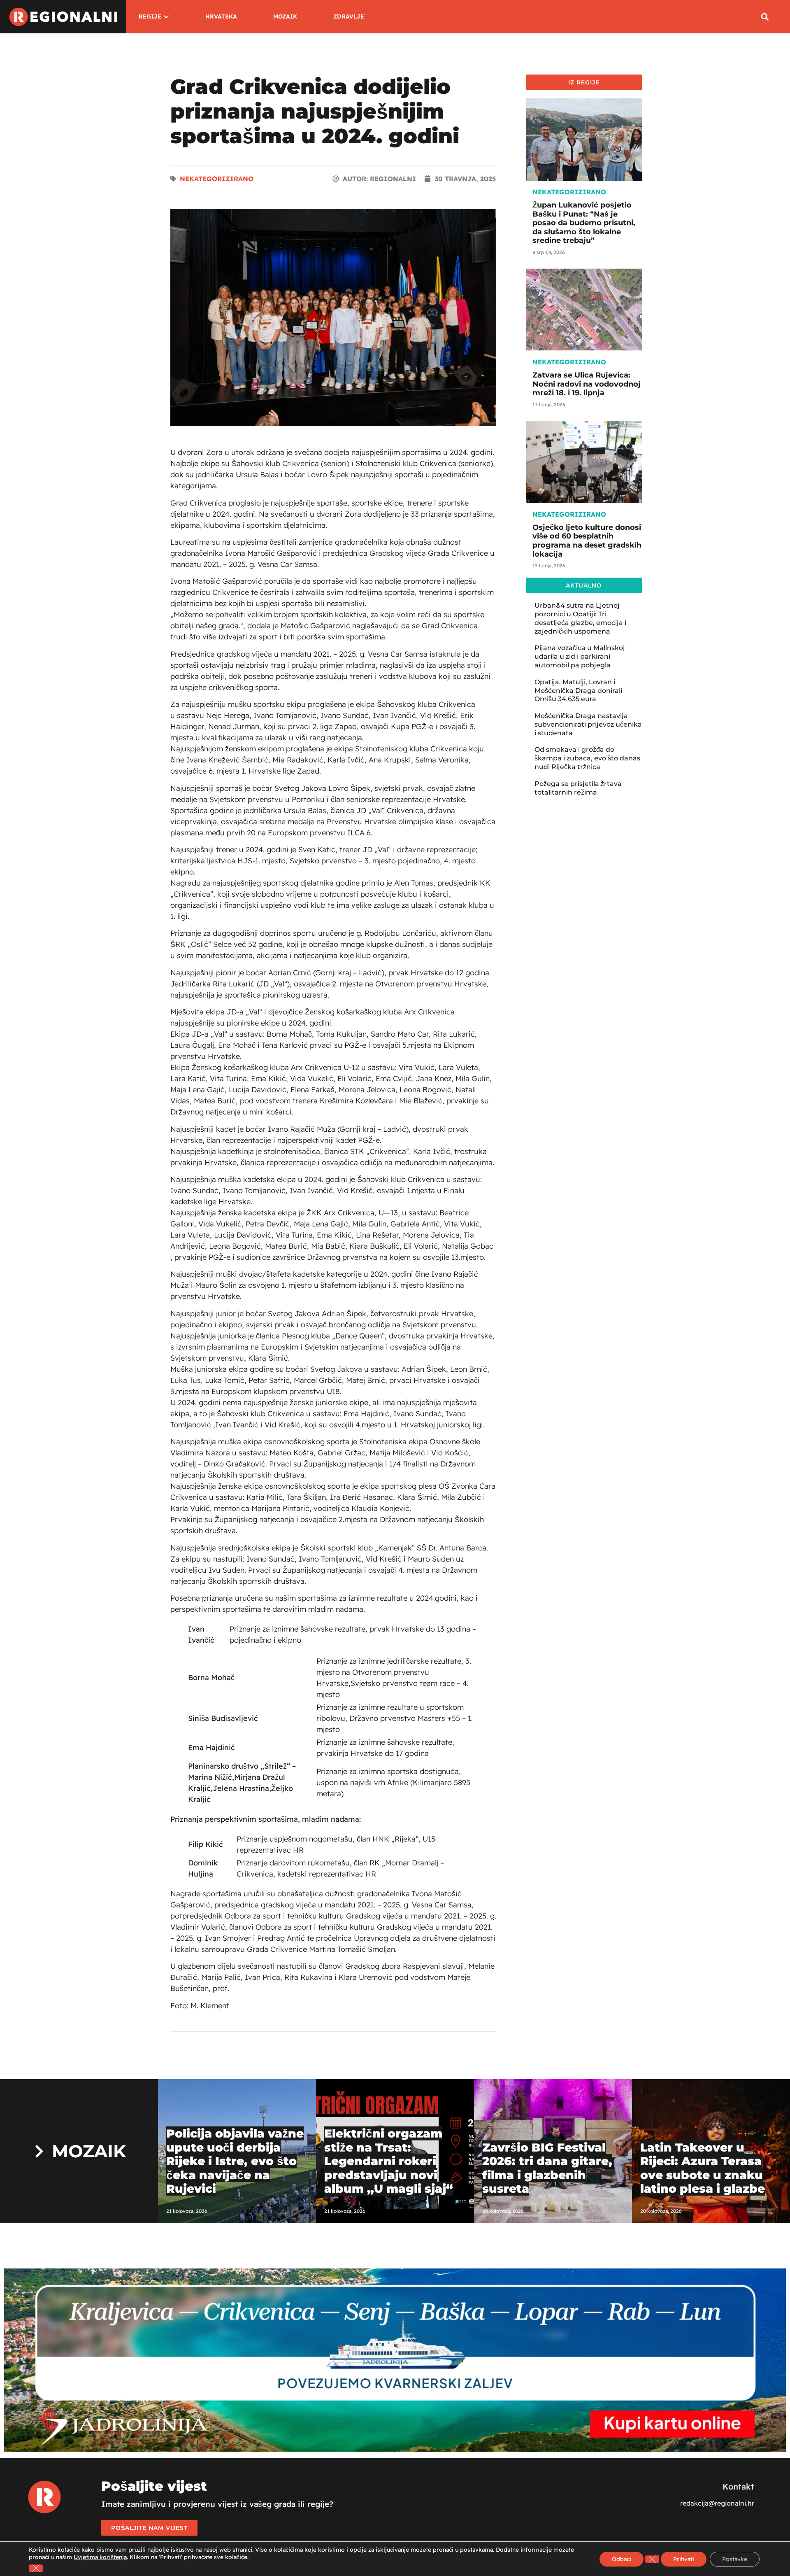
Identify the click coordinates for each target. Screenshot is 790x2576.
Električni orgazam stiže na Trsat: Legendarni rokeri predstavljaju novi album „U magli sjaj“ (389, 2161)
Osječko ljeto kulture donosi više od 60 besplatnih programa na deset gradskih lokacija (587, 541)
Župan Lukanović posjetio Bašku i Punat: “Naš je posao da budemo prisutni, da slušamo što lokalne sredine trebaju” (584, 223)
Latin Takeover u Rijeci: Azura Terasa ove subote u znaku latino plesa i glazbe (703, 2168)
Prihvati (684, 2559)
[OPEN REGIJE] (166, 17)
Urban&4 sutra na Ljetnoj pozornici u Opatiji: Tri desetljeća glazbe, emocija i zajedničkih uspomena (580, 618)
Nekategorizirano (217, 179)
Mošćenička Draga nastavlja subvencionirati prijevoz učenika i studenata (588, 724)
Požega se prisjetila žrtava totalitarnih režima (578, 788)
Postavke (735, 2559)
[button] (765, 17)
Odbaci (622, 2559)
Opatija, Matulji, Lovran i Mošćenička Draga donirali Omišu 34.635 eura (578, 691)
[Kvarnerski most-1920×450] (395, 2449)
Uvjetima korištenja (100, 2557)
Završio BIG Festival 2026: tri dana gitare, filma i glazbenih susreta (547, 2168)
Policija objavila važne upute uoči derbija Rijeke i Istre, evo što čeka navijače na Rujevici (235, 2161)
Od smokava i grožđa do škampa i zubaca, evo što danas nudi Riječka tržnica (587, 758)
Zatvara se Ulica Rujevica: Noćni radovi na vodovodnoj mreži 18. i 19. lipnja (587, 384)
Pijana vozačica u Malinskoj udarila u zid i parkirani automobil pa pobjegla (580, 656)
